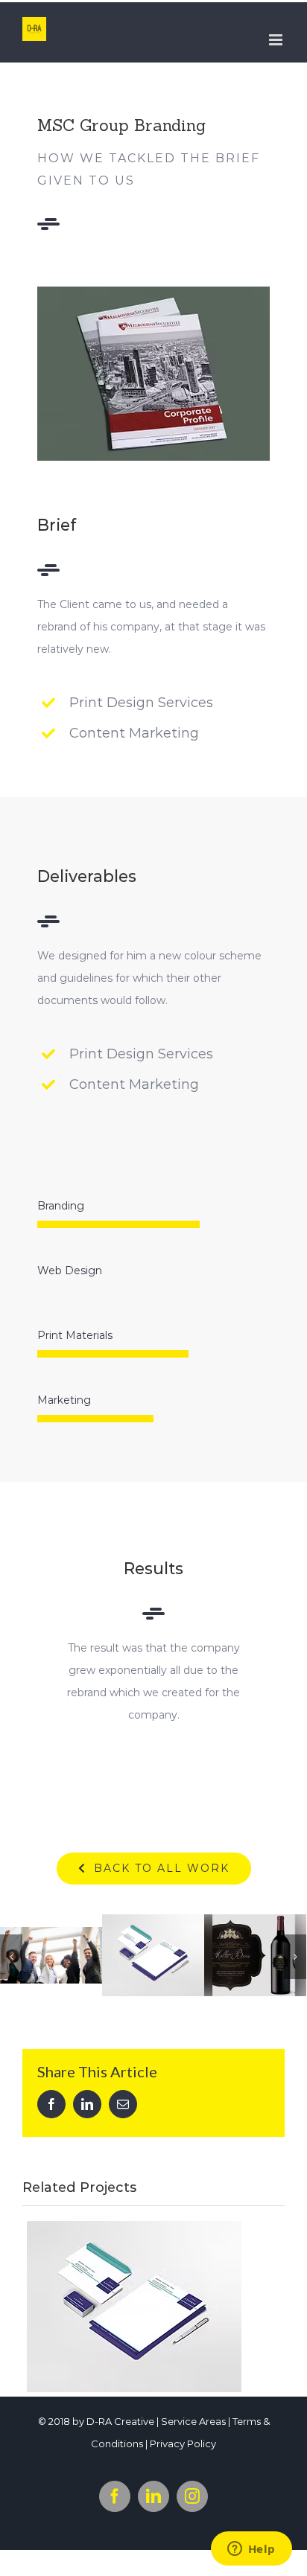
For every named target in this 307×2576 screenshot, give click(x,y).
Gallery (51, 1940)
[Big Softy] (134, 2307)
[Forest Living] (255, 1955)
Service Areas (193, 2421)
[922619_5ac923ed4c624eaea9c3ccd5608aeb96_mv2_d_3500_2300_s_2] (153, 292)
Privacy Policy (183, 2444)
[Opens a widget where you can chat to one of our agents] (251, 2550)
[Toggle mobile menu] (277, 40)
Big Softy (107, 2290)
